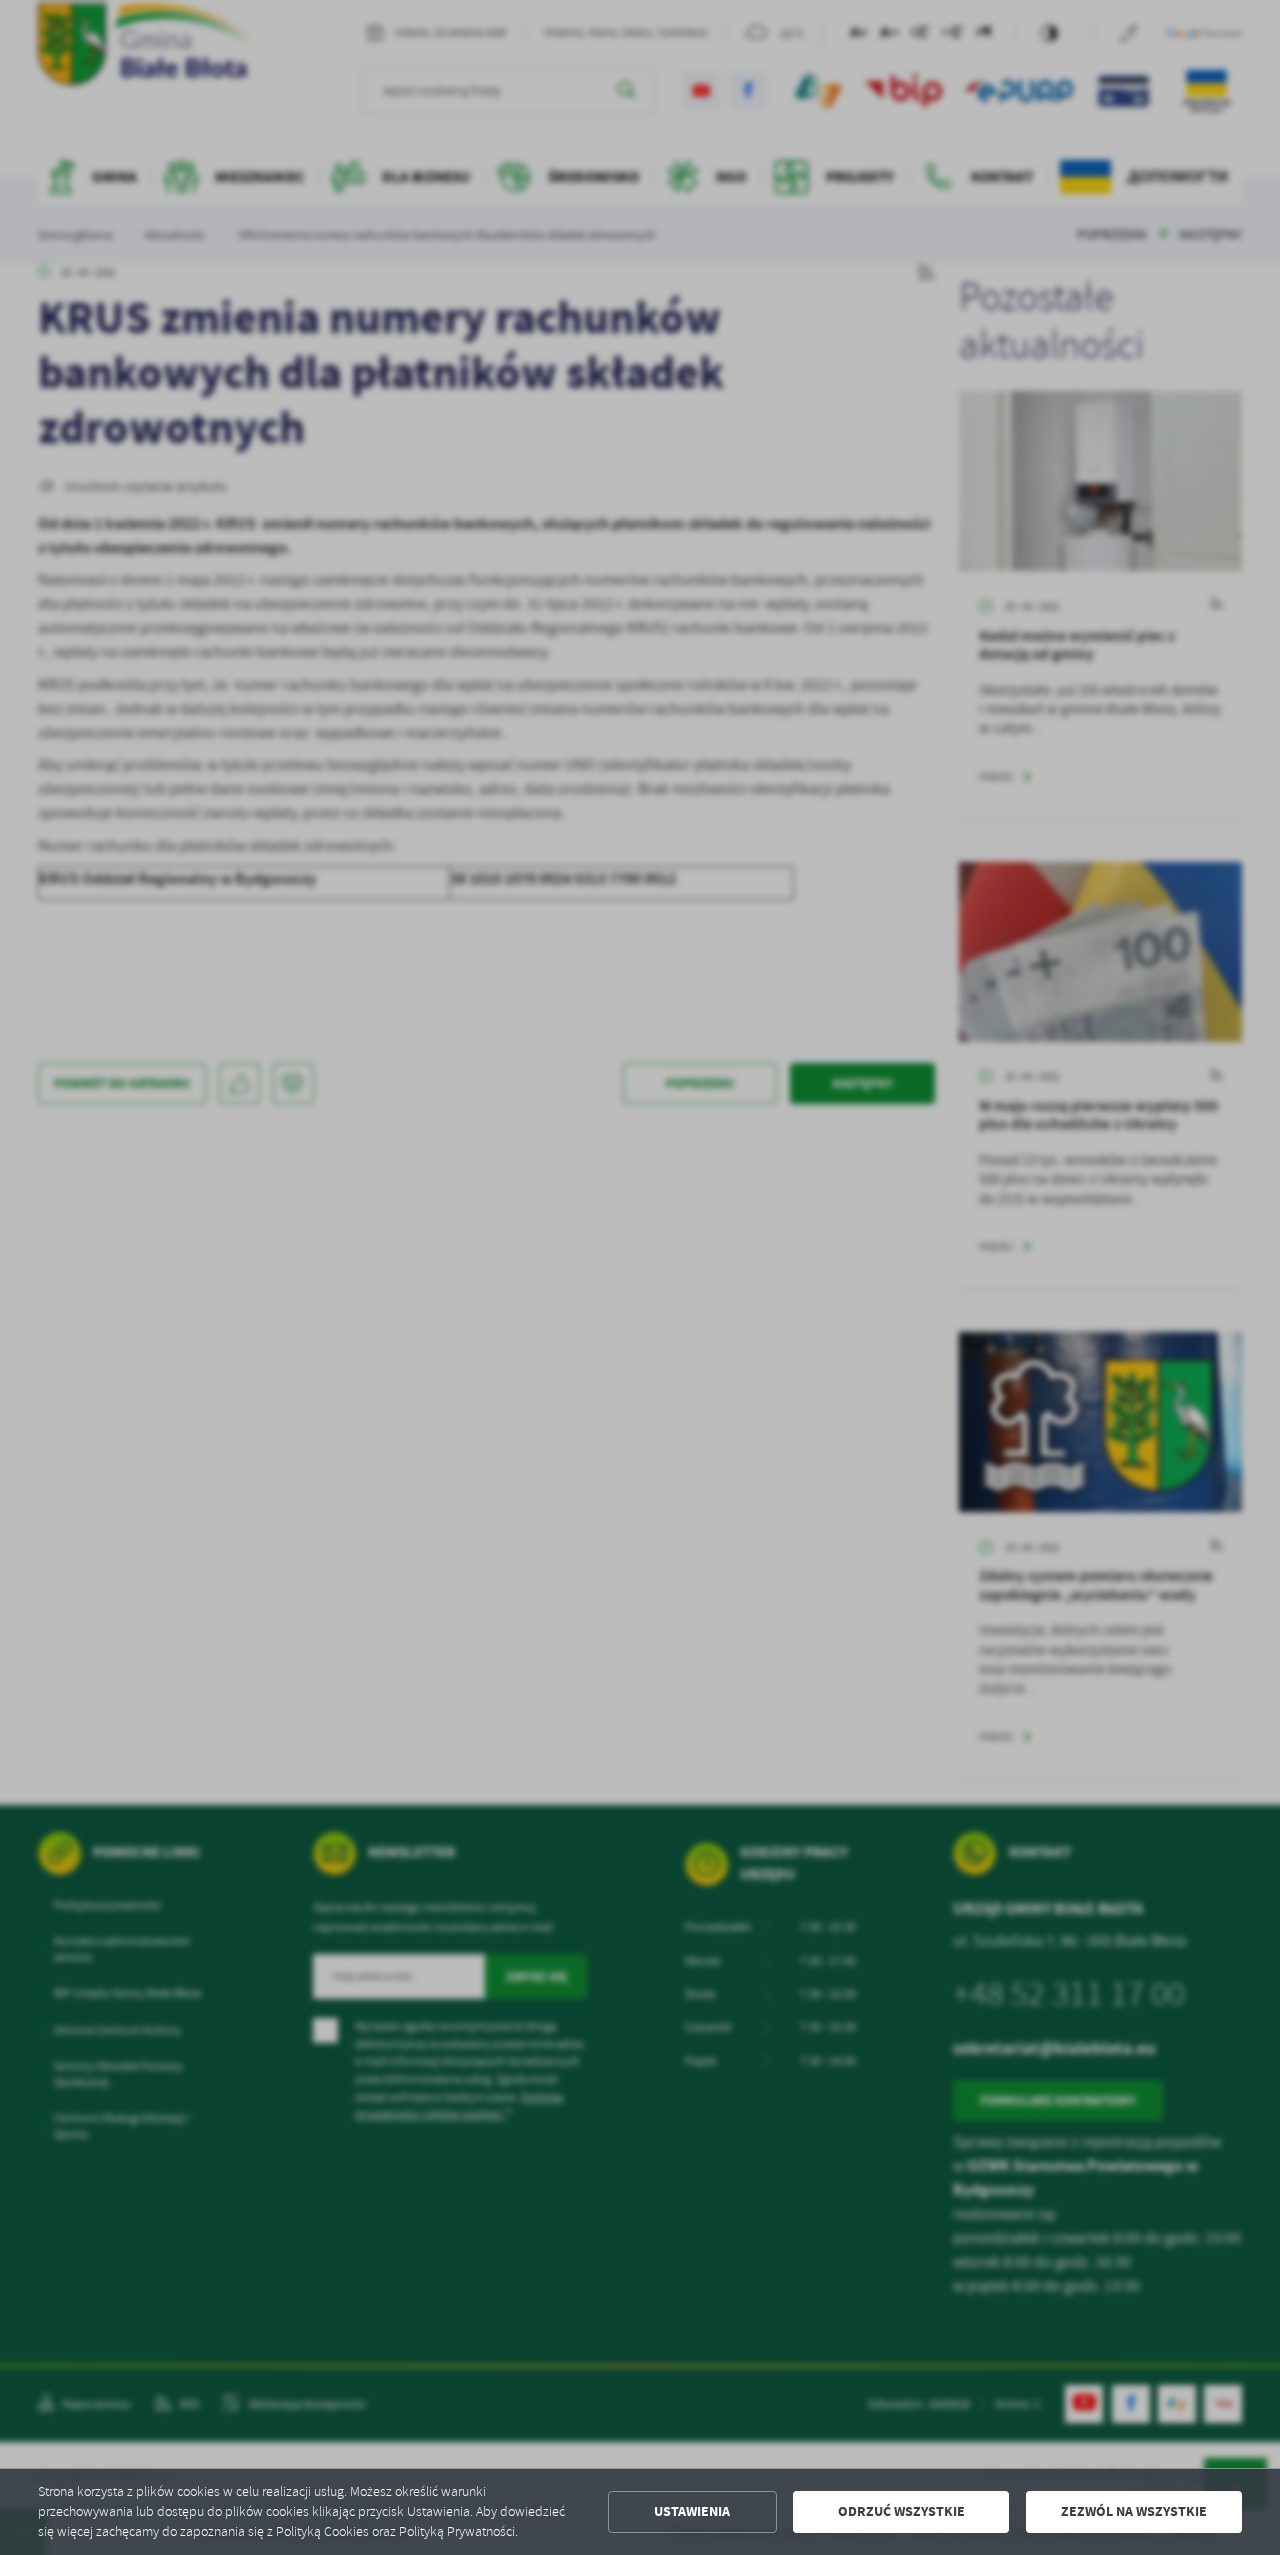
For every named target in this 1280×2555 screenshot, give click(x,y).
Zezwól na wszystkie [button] (1134, 2511)
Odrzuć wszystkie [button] (901, 2511)
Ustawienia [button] (692, 2511)
